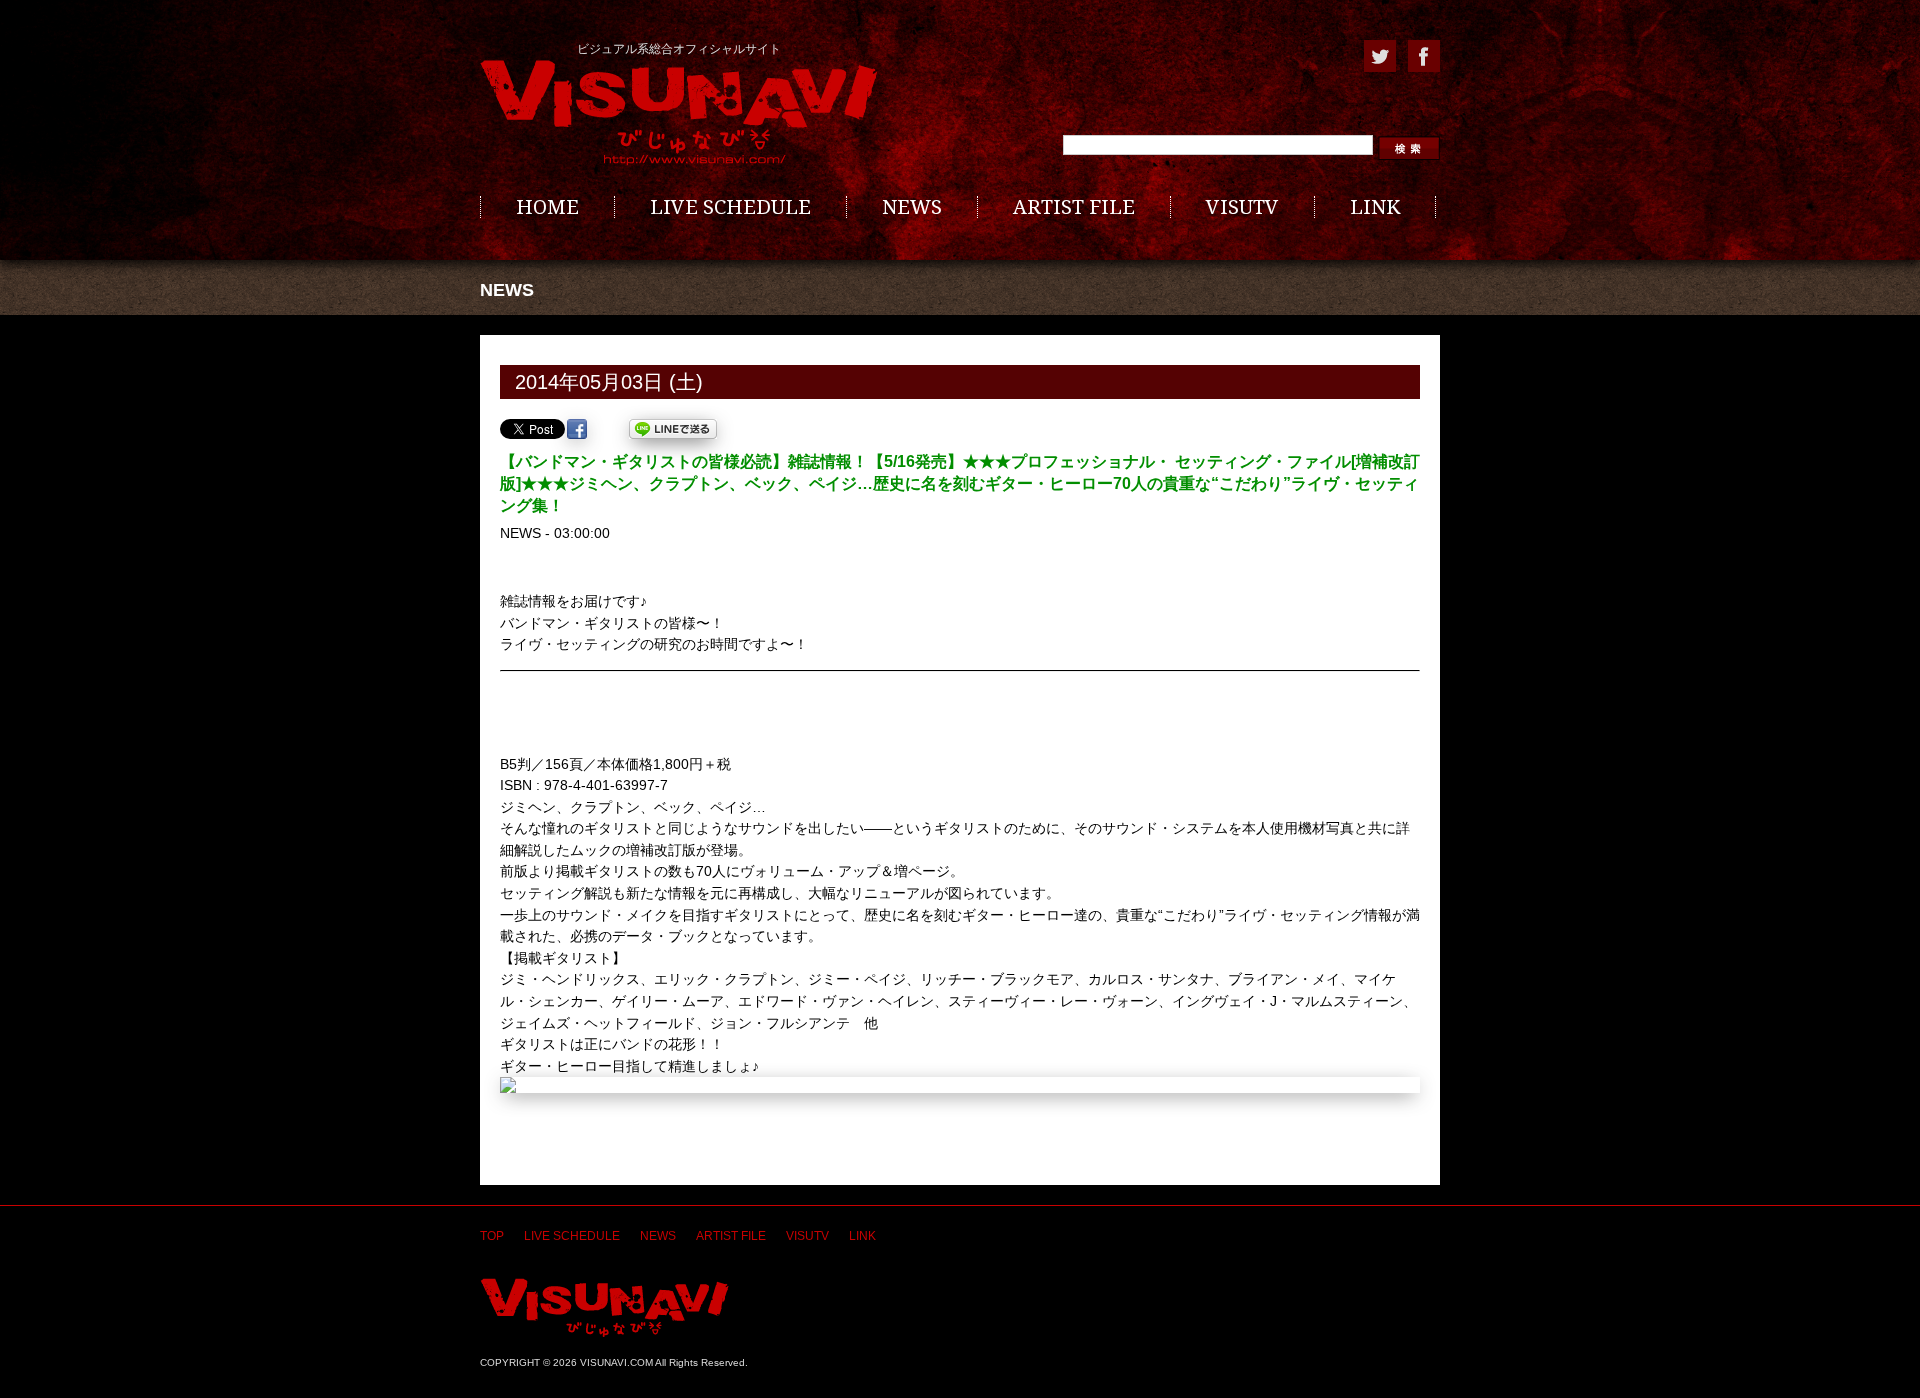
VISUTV (1242, 207)
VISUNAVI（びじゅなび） (604, 1307)
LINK (1375, 207)
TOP (492, 1236)
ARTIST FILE (1074, 207)
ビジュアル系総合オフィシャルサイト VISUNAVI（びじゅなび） (679, 113)
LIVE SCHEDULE (730, 207)
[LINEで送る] (673, 429)
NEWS (912, 207)
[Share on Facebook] (577, 429)
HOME (547, 207)
